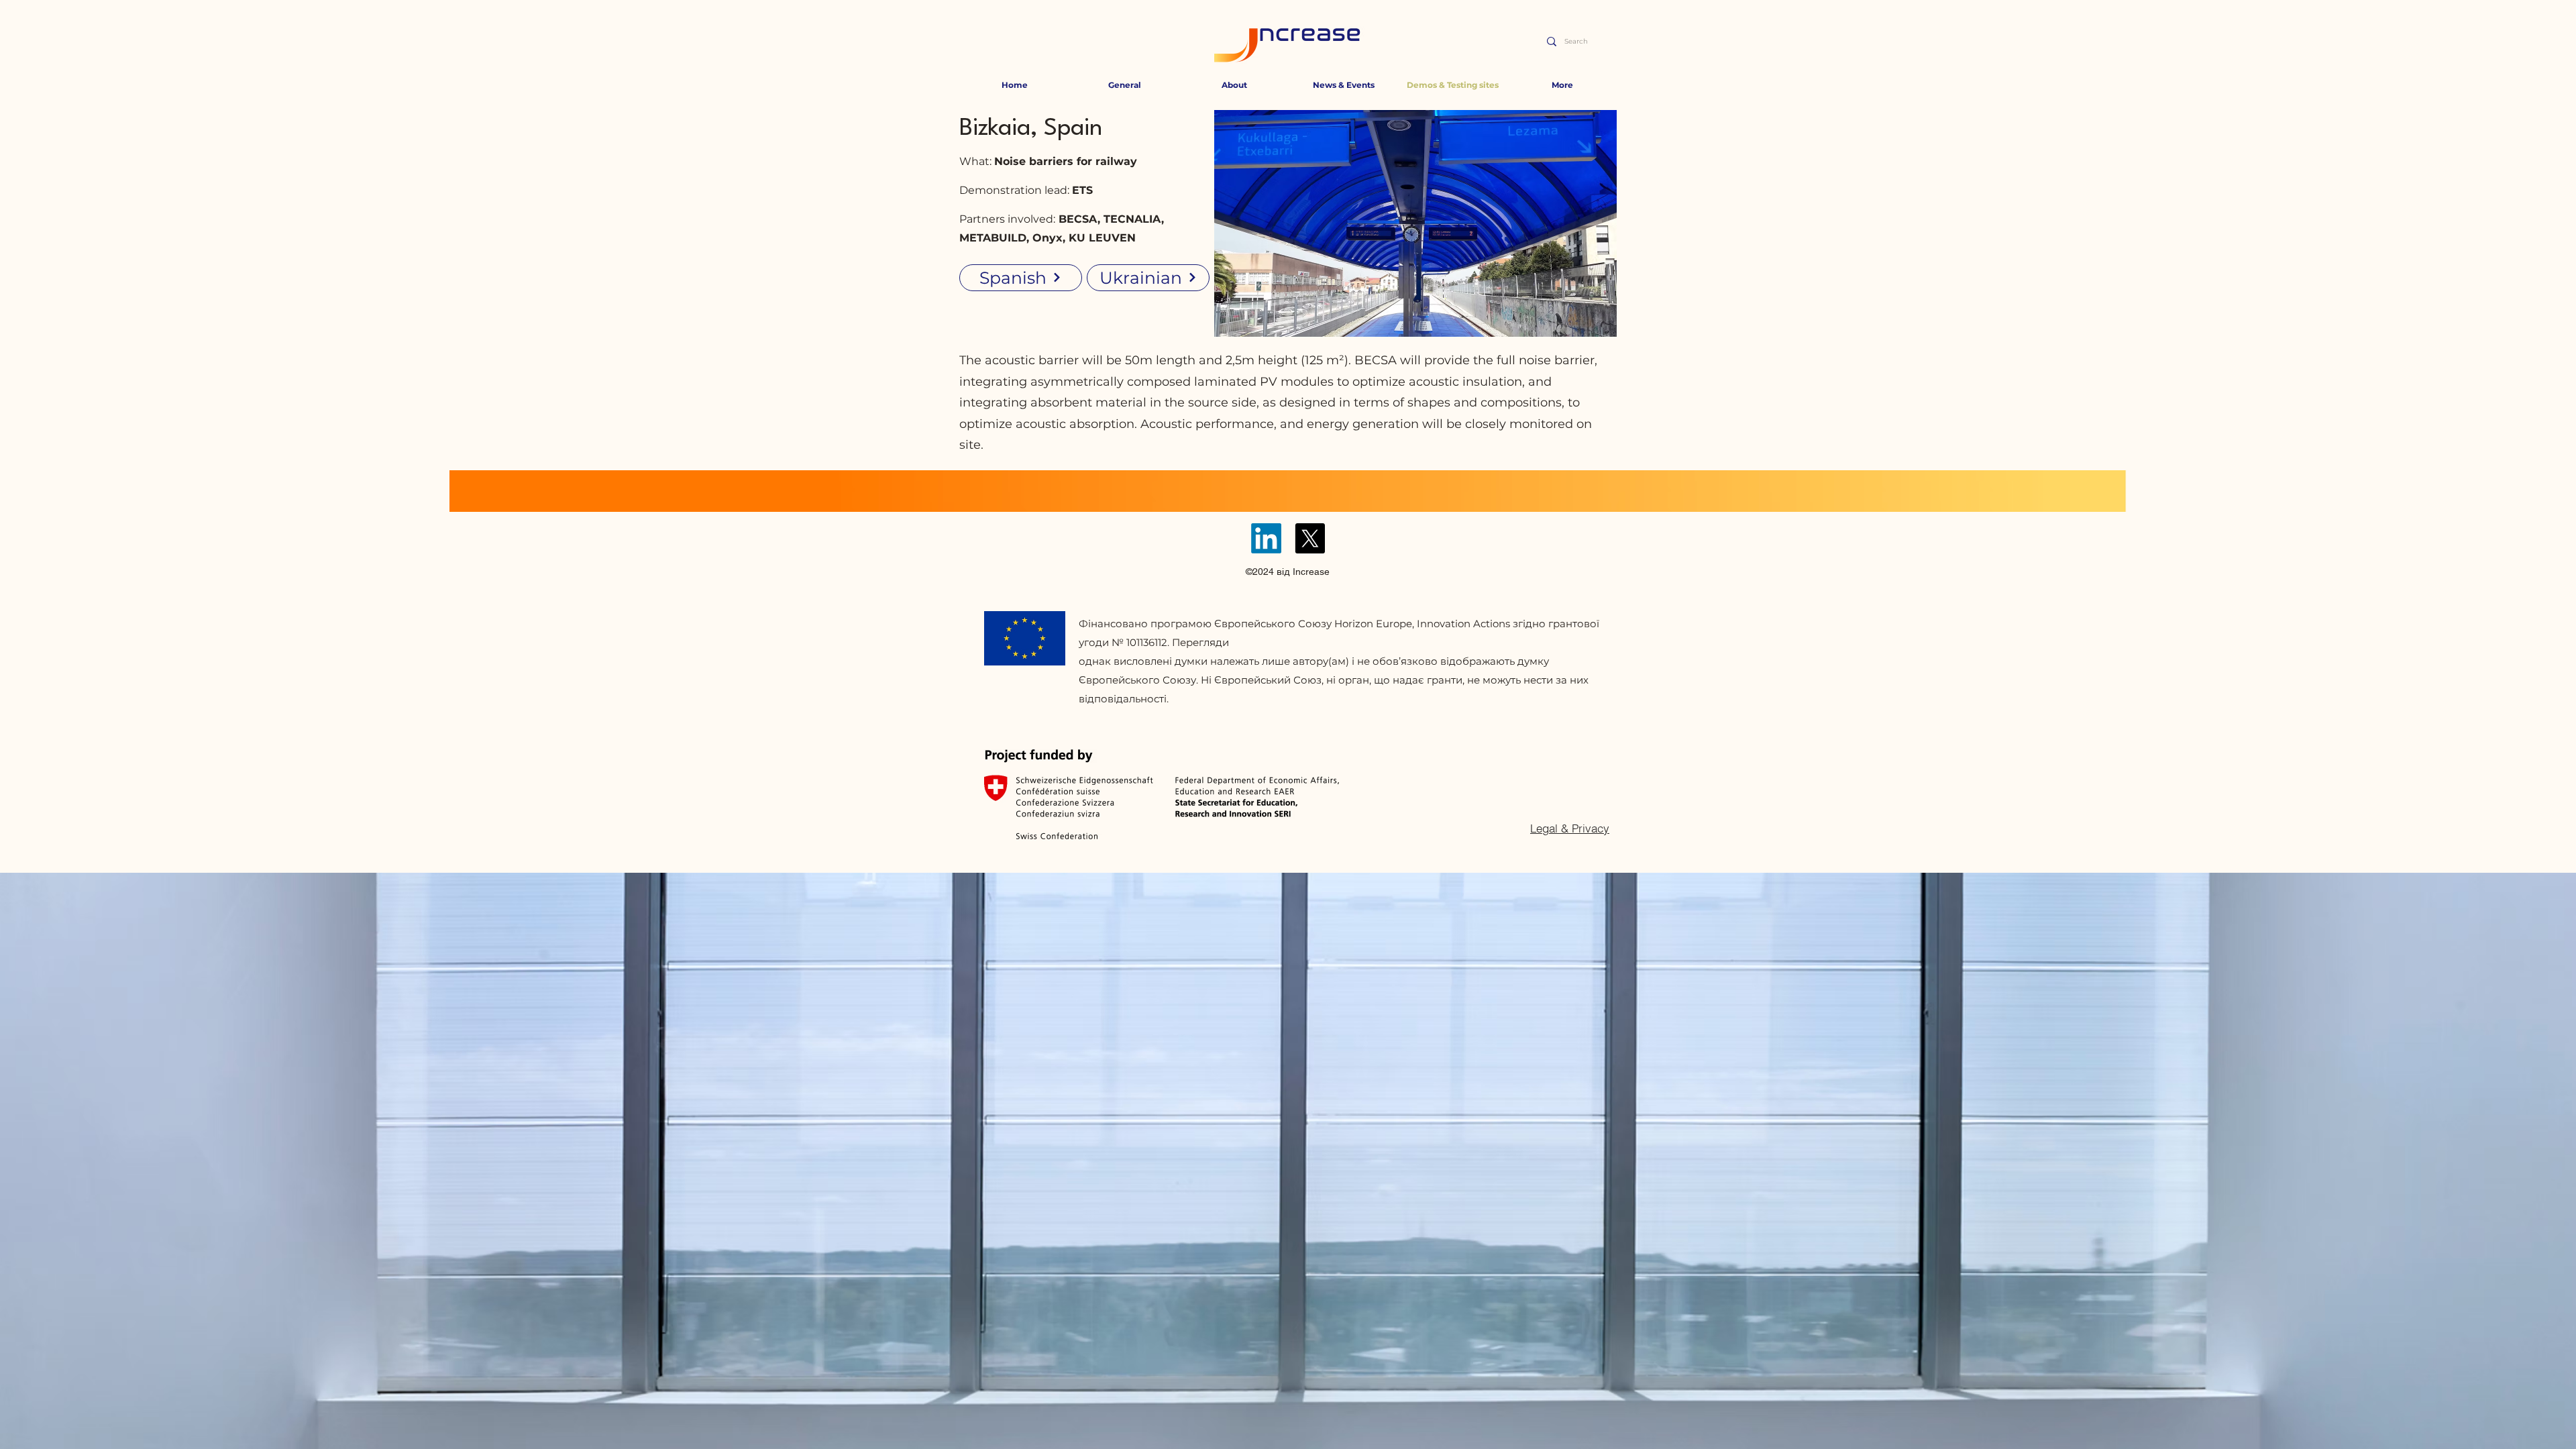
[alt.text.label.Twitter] (1310, 538)
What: (1048, 161)
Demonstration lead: (1016, 190)
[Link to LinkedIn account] (1266, 538)
